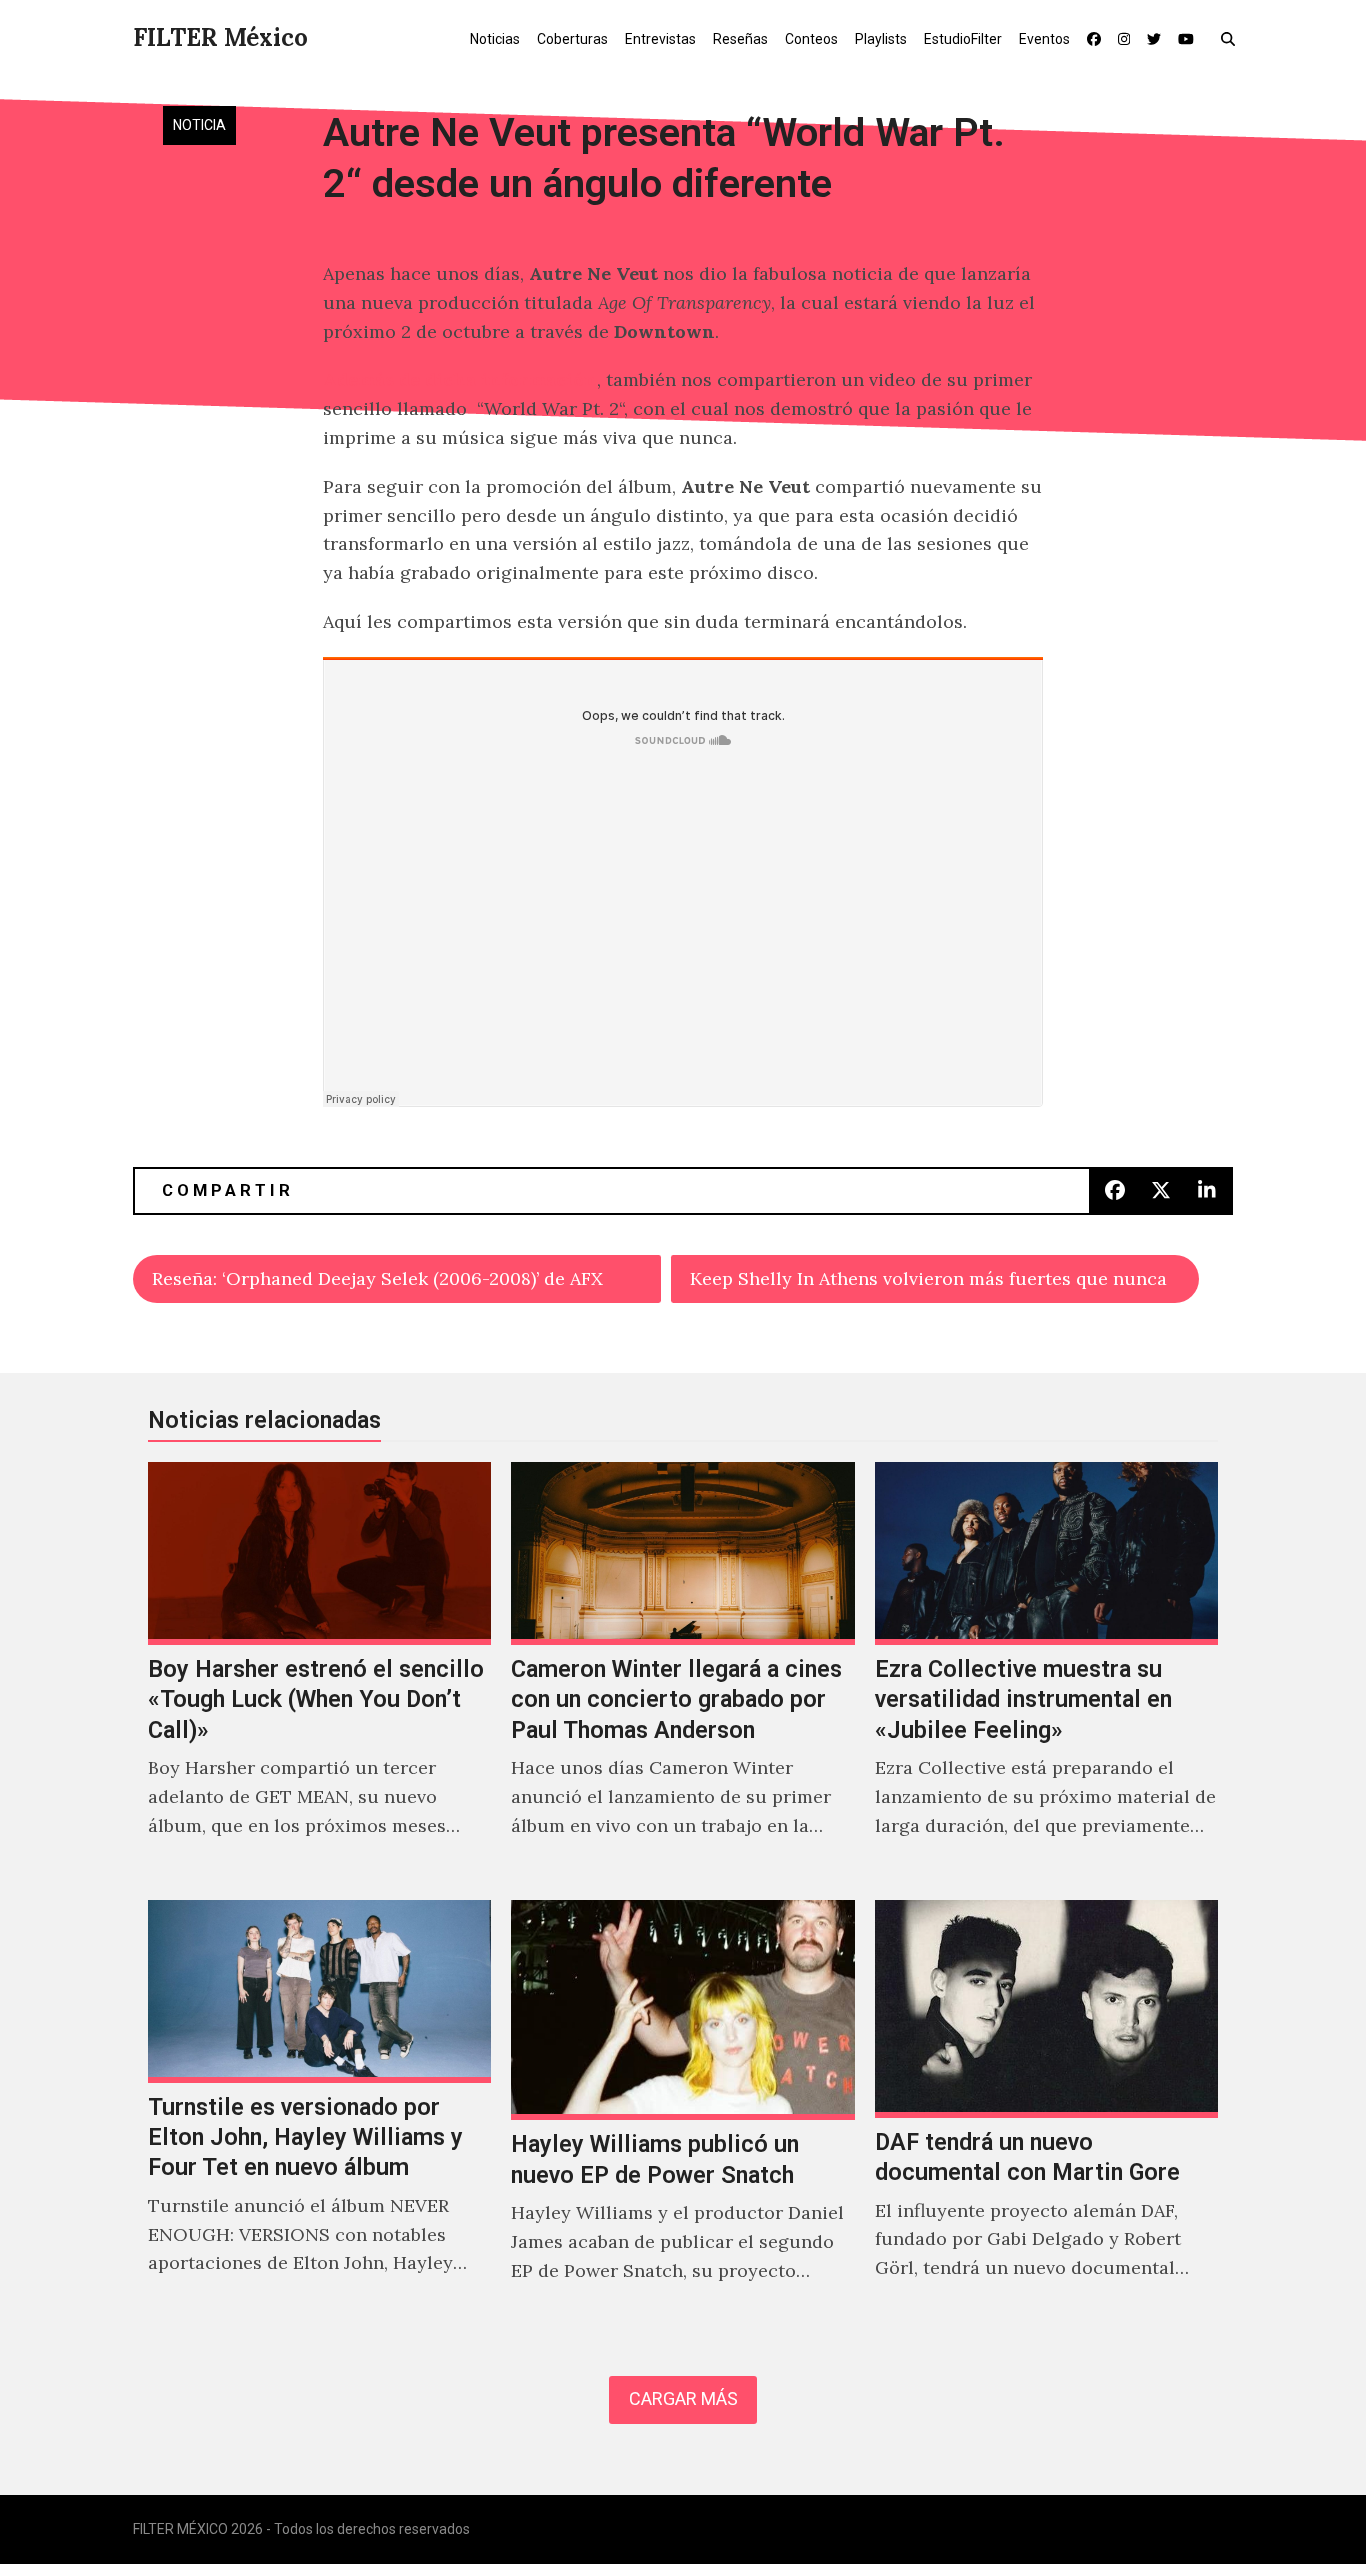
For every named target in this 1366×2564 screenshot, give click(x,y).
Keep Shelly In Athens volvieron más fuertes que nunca (928, 1278)
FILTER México (220, 37)
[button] (1232, 38)
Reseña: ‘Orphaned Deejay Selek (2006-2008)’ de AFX (377, 1278)
